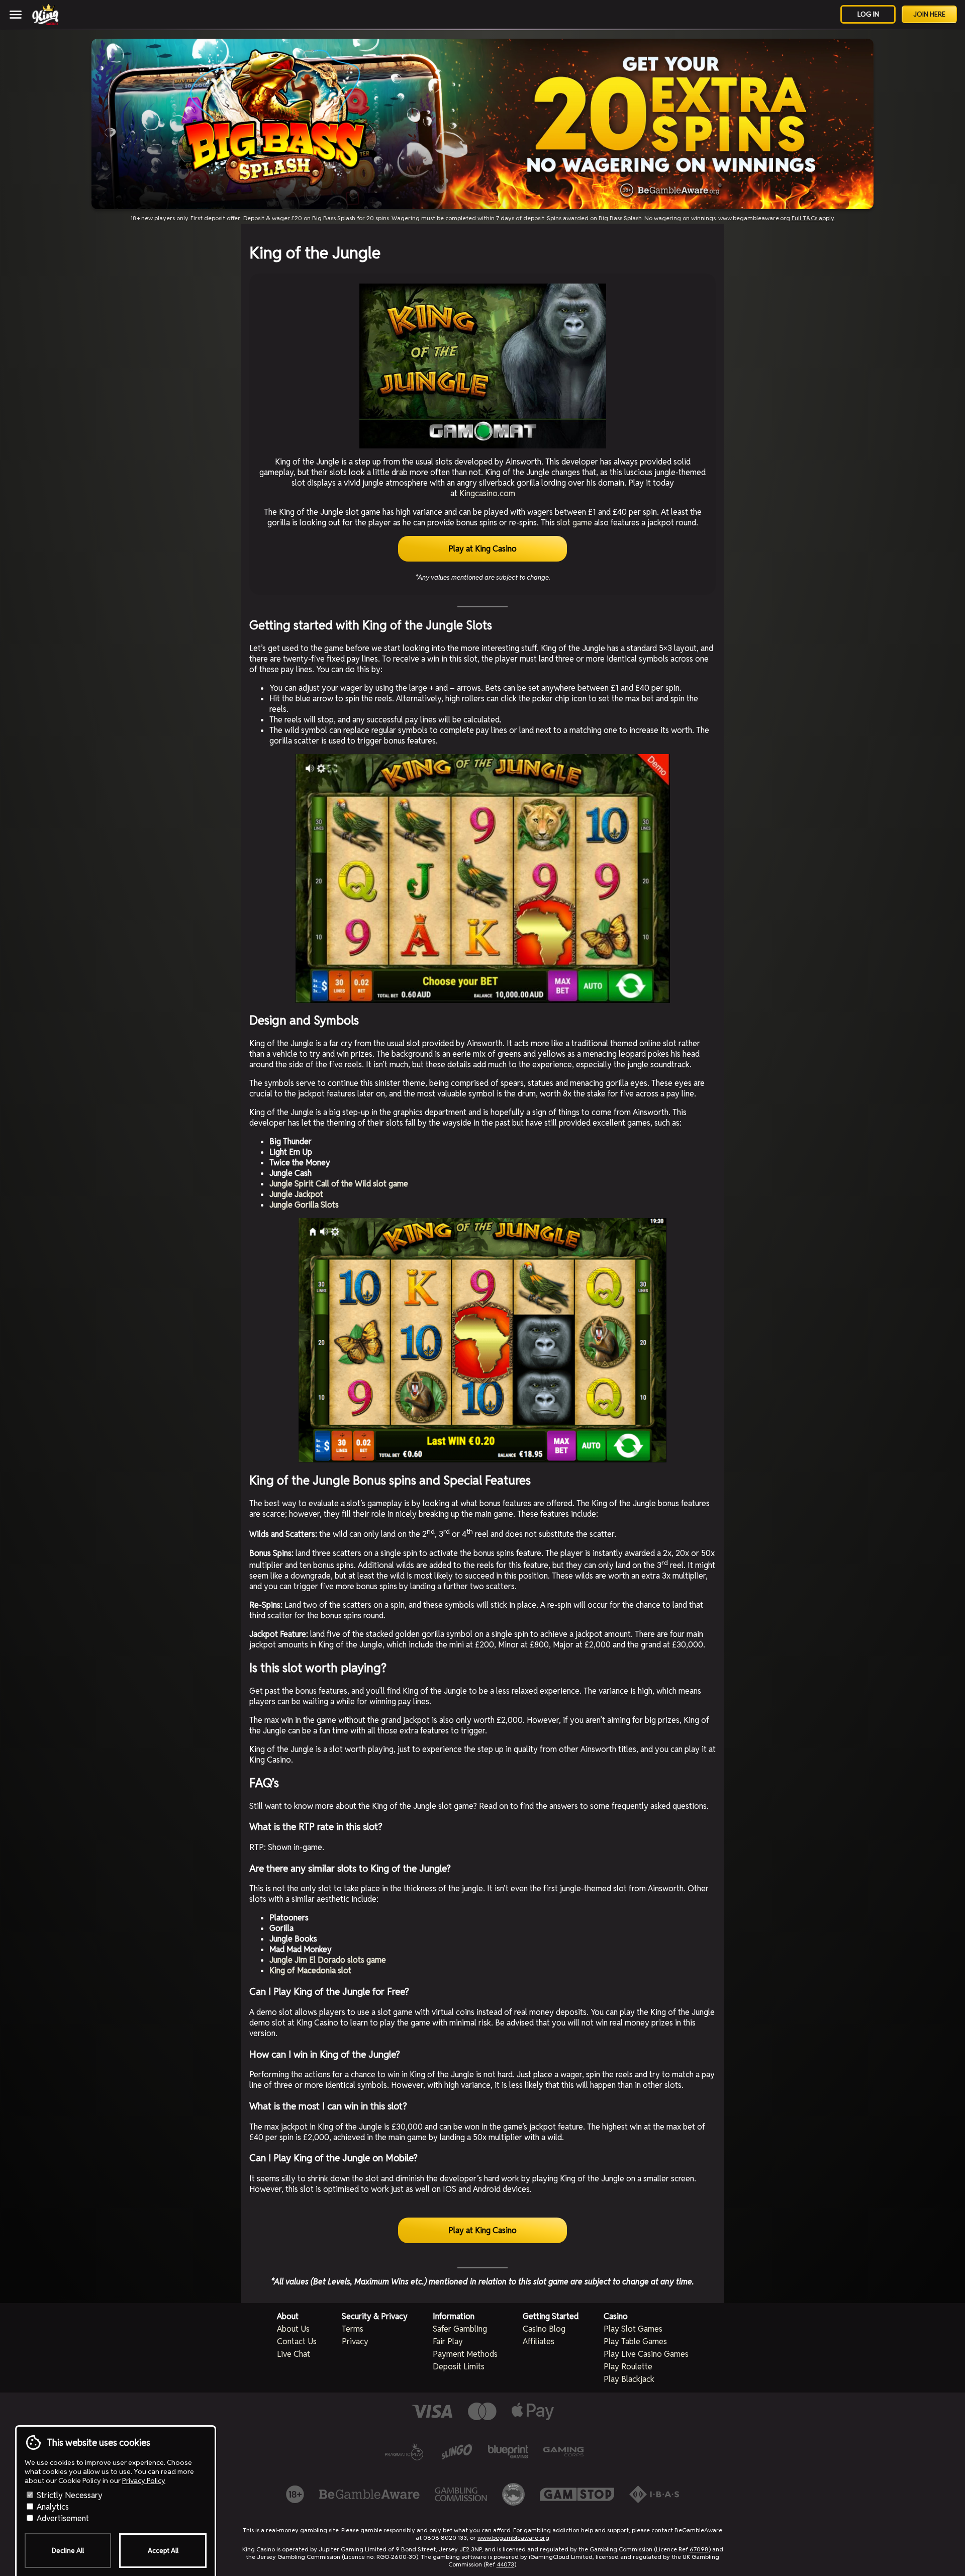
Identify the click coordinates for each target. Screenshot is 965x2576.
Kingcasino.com (487, 493)
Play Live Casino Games (646, 2354)
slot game (574, 523)
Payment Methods (465, 2354)
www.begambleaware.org (513, 2538)
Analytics (52, 2507)
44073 (505, 2564)
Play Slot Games (633, 2329)
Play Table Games (635, 2341)
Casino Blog (544, 2329)
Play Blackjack (629, 2379)
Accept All (163, 2551)
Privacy (355, 2341)
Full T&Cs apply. (813, 218)
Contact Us (297, 2341)
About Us (293, 2329)
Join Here (929, 14)
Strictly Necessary (69, 2495)
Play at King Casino (482, 549)
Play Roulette (628, 2367)
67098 (699, 2549)
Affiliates (539, 2341)
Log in (868, 14)
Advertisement (62, 2518)
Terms (353, 2329)
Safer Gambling (460, 2329)
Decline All (68, 2551)
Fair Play (448, 2341)
